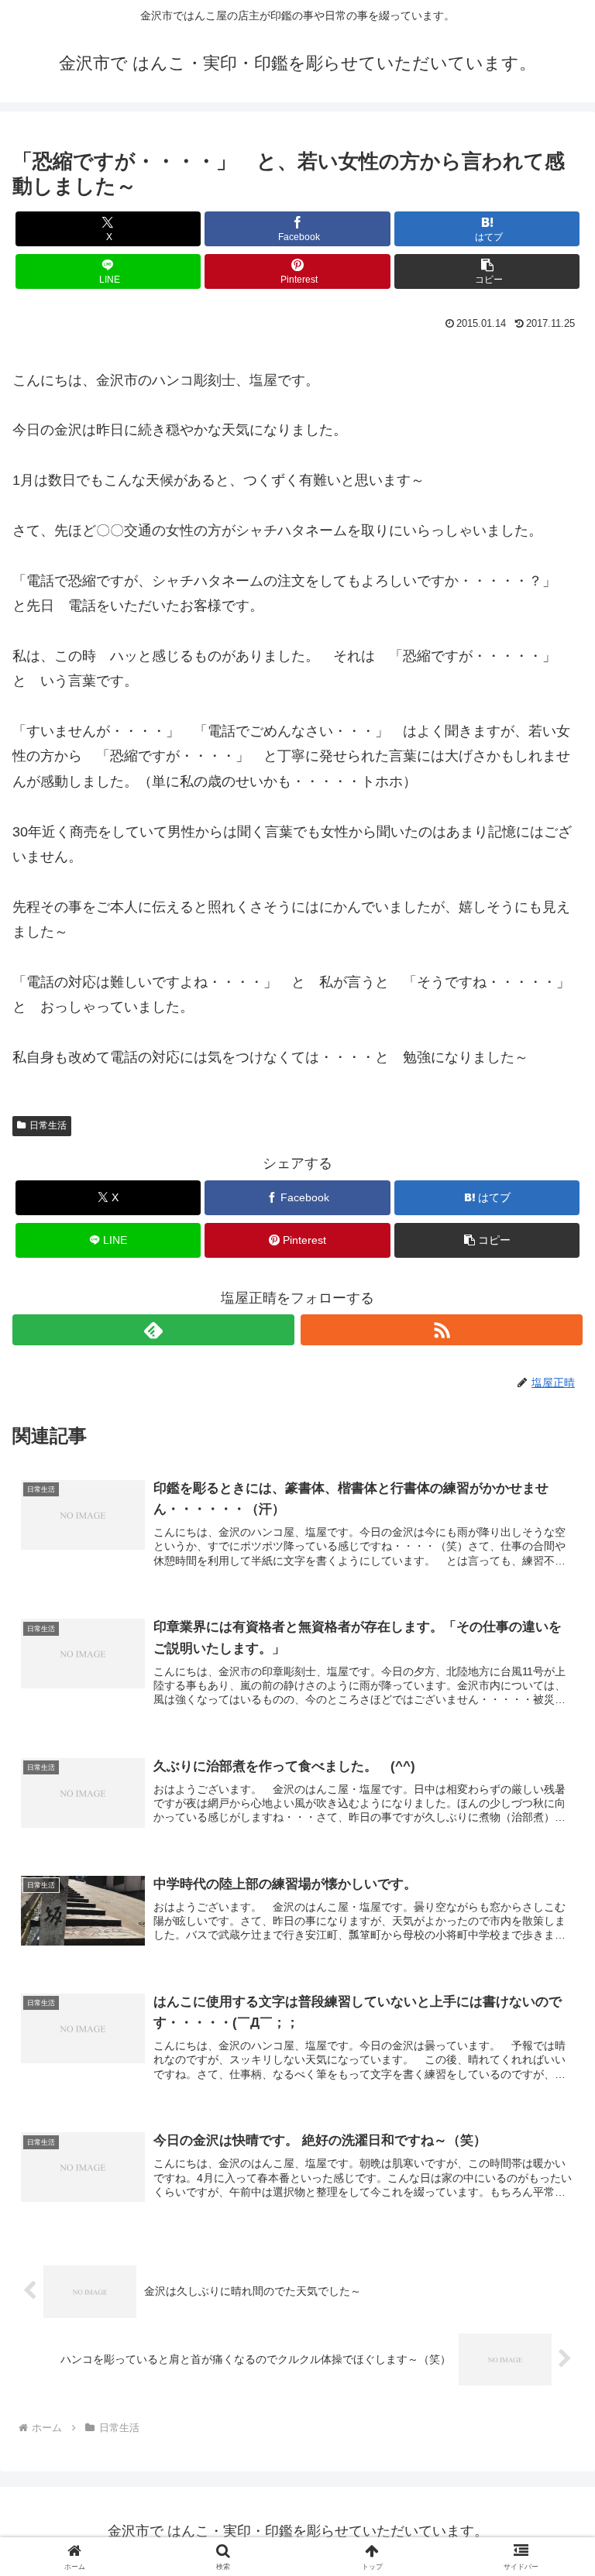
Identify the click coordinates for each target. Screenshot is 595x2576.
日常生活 (48, 1125)
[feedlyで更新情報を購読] (153, 1330)
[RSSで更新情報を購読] (442, 1330)
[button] (487, 271)
